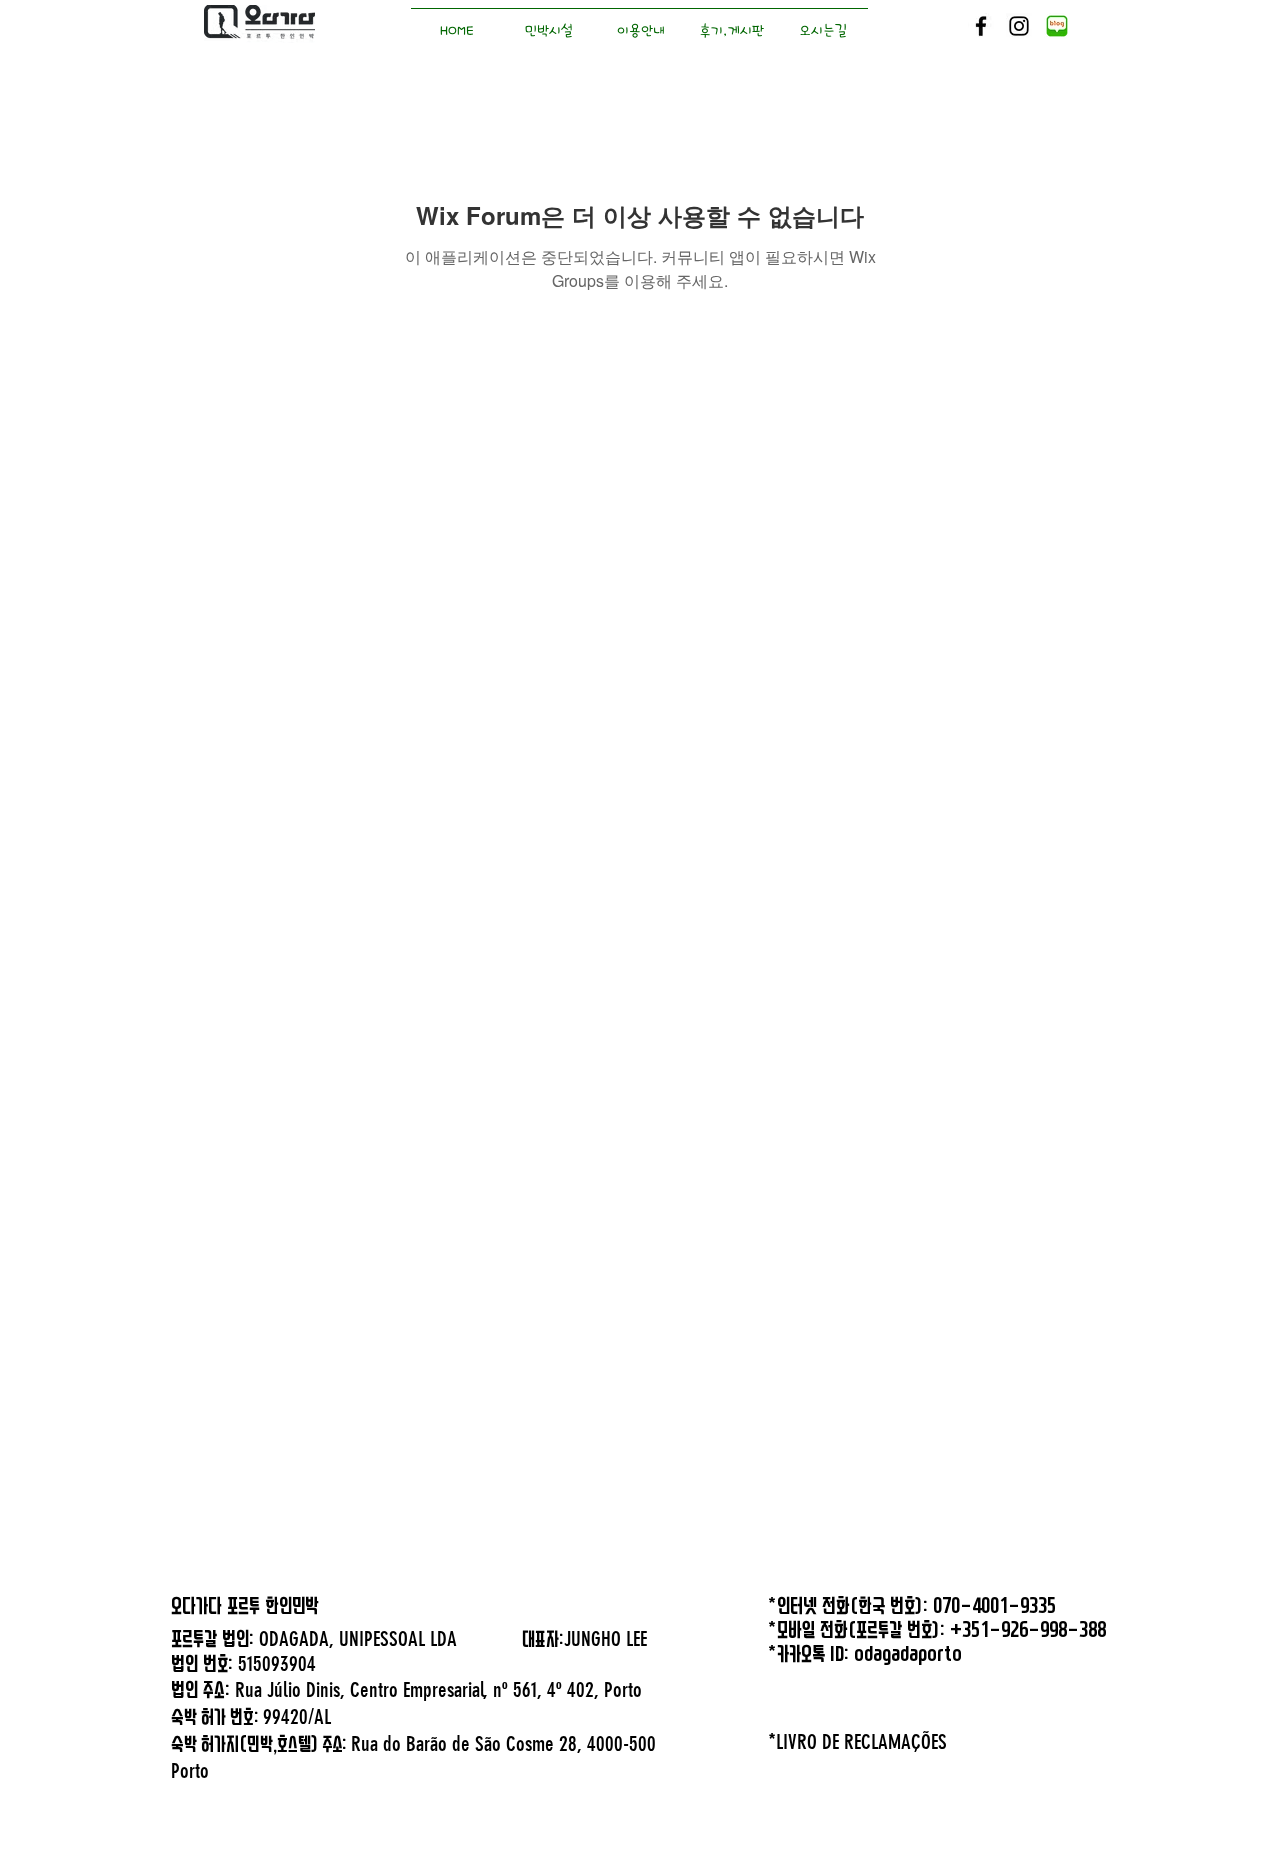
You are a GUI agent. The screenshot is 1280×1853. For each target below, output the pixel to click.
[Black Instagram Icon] (1019, 26)
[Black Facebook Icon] (981, 26)
